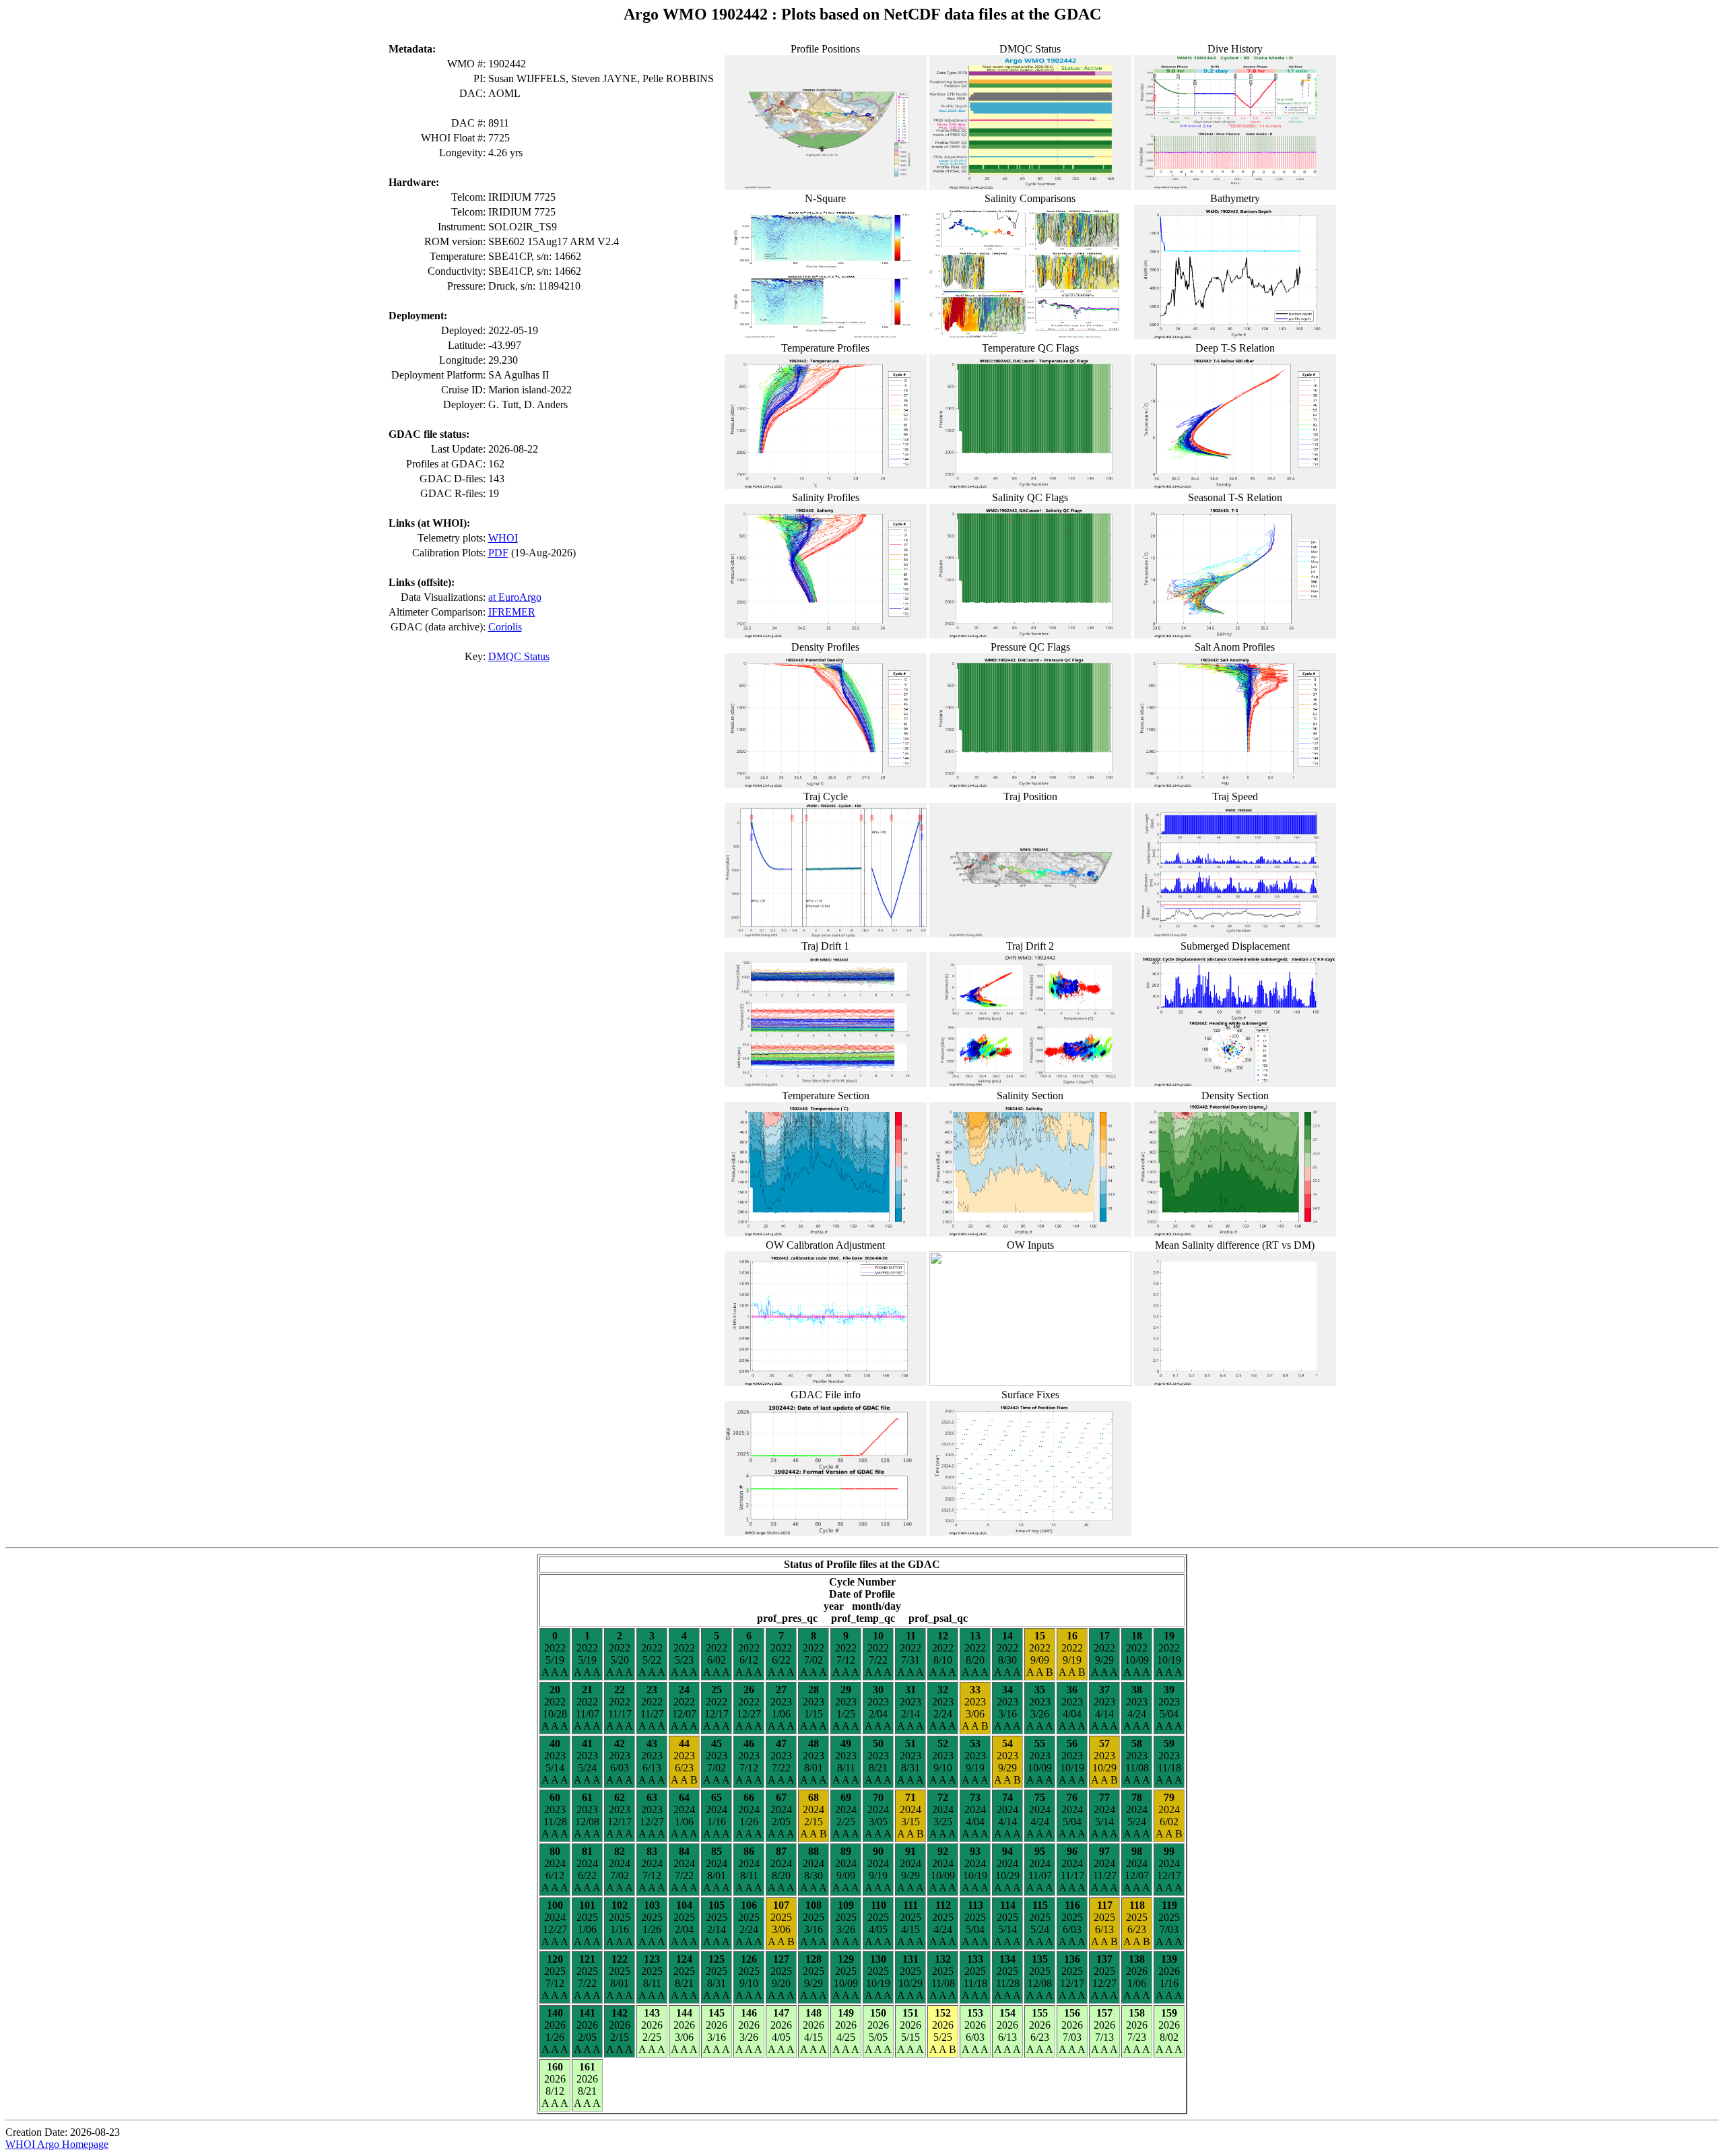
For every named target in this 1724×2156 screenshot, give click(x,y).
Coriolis (505, 627)
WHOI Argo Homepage (57, 2144)
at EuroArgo (515, 597)
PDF (498, 553)
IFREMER (512, 612)
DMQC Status (519, 656)
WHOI (503, 538)
